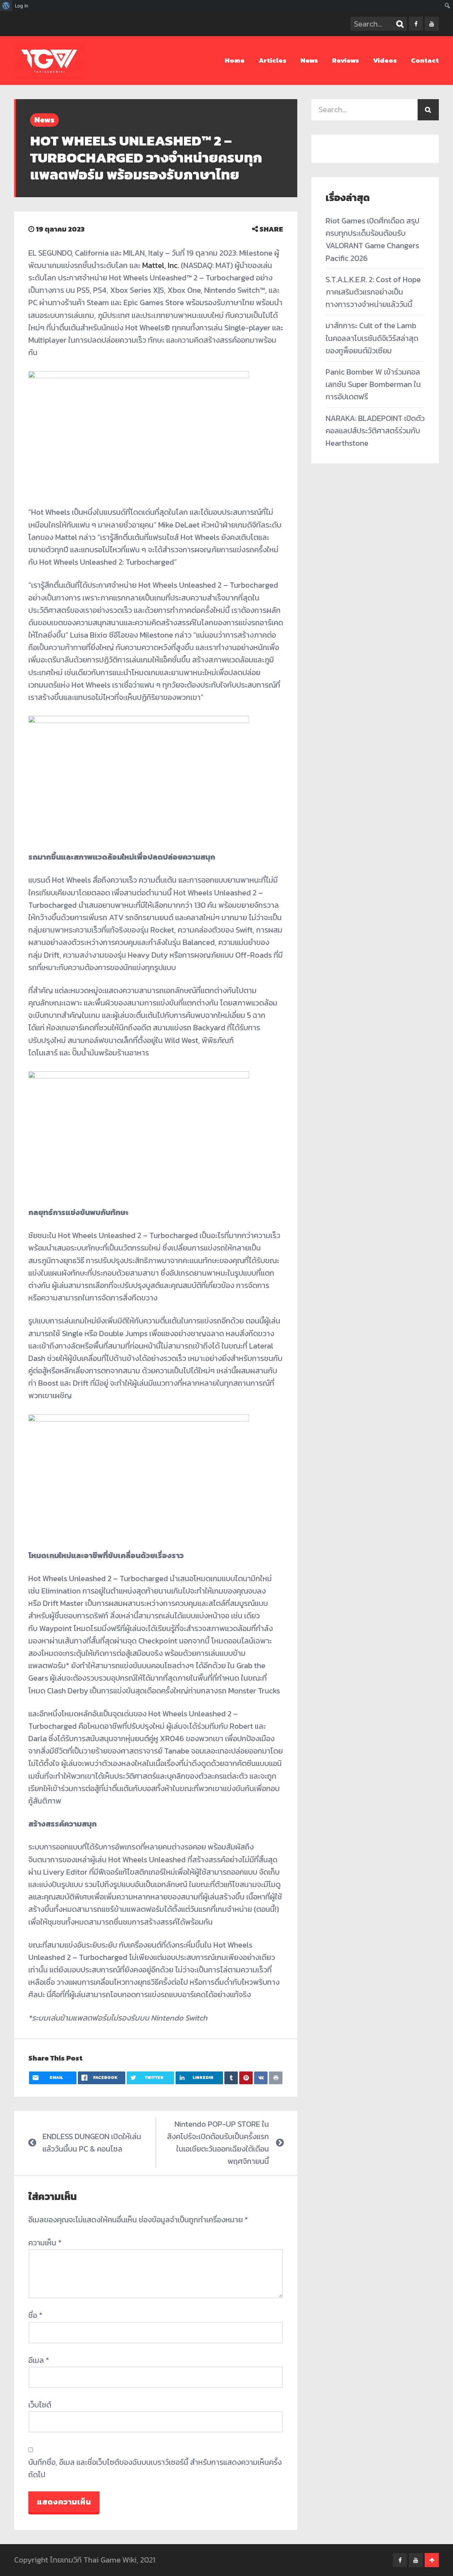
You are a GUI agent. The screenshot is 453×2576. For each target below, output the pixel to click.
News (309, 60)
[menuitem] (6, 6)
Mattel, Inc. (161, 265)
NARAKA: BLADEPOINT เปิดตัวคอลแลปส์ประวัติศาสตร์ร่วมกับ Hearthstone (375, 431)
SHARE (271, 229)
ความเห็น (45, 2243)
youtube (432, 24)
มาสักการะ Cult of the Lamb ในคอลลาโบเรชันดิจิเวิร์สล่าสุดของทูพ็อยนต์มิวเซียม (372, 338)
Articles (273, 60)
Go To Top (432, 2560)
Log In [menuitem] (22, 6)
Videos (385, 60)
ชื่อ (35, 2315)
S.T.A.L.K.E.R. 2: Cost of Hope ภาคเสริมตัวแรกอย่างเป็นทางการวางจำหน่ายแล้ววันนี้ (373, 292)
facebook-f (416, 24)
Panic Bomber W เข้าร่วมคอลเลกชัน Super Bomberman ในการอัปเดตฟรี (373, 384)
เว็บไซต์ (40, 2405)
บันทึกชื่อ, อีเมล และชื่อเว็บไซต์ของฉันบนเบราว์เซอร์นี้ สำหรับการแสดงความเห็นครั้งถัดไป (155, 2468)
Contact (425, 60)
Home (235, 60)
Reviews (345, 60)
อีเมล (39, 2360)
